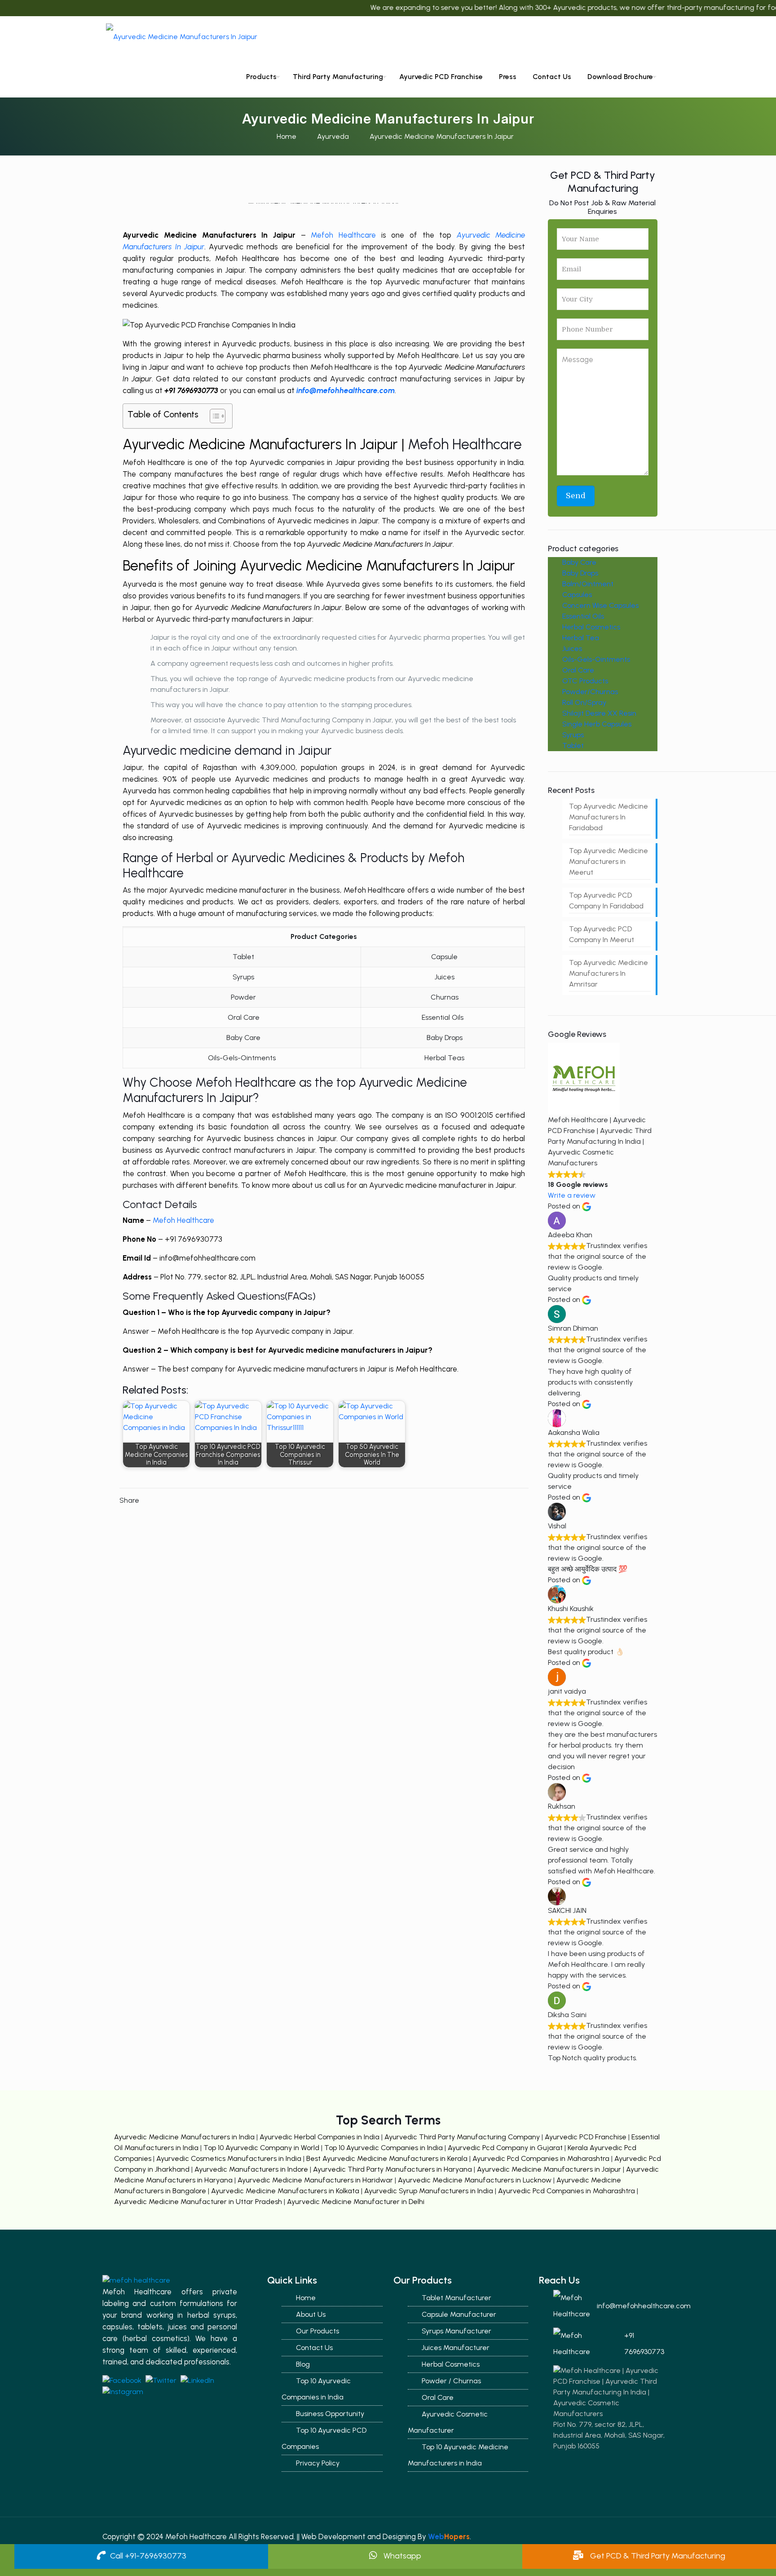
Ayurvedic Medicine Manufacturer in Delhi (356, 2202)
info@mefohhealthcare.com (635, 2306)
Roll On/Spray (584, 702)
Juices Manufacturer (456, 2348)
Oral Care (578, 670)
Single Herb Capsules (597, 724)
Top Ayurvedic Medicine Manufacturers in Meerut (608, 861)
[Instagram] (737, 38)
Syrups (573, 735)
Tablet (573, 746)
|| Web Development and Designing (355, 2536)
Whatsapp (401, 2556)
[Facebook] (700, 38)
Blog (303, 2364)
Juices (572, 648)
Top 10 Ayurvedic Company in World (262, 2148)
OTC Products (585, 681)
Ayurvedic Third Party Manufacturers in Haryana (393, 2169)
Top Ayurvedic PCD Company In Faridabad (606, 901)
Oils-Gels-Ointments (596, 659)
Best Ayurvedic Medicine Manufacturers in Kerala (388, 2158)
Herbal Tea (581, 638)
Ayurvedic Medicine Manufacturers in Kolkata (286, 2191)
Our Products (317, 2331)
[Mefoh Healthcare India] (182, 36)
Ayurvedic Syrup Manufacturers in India (430, 2191)
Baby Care (579, 562)
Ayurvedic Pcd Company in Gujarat (506, 2148)
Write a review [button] (572, 1195)
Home (287, 136)
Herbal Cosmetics (591, 627)
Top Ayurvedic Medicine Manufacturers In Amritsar (608, 973)
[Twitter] (712, 38)
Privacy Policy (318, 2463)
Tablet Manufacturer (456, 2298)
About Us (311, 2314)
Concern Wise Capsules (600, 605)
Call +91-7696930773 (148, 2556)
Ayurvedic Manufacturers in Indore (252, 2169)
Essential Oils (583, 616)
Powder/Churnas (590, 692)
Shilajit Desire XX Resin (599, 713)
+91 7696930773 (644, 2344)
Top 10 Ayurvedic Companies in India (384, 2148)
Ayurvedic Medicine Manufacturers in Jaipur (550, 2169)
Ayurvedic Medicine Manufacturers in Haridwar (315, 2180)
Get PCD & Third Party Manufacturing (657, 2556)
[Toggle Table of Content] (213, 416)
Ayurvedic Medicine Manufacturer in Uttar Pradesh (199, 2202)
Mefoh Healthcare (343, 235)
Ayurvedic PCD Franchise (586, 2137)
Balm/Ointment (588, 584)
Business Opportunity (330, 2414)
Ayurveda (333, 136)
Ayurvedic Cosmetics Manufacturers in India (230, 2158)
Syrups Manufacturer (456, 2331)
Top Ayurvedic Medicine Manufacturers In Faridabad (608, 817)
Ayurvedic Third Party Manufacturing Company (463, 2137)
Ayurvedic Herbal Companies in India (320, 2137)
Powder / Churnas (451, 2381)
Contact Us (314, 2348)
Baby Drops (580, 573)
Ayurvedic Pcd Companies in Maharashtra (542, 2158)
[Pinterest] (725, 38)
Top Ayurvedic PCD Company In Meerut (602, 934)
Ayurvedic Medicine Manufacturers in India (184, 2137)
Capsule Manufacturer (459, 2314)
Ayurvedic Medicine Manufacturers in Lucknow (475, 2180)
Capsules (577, 595)
